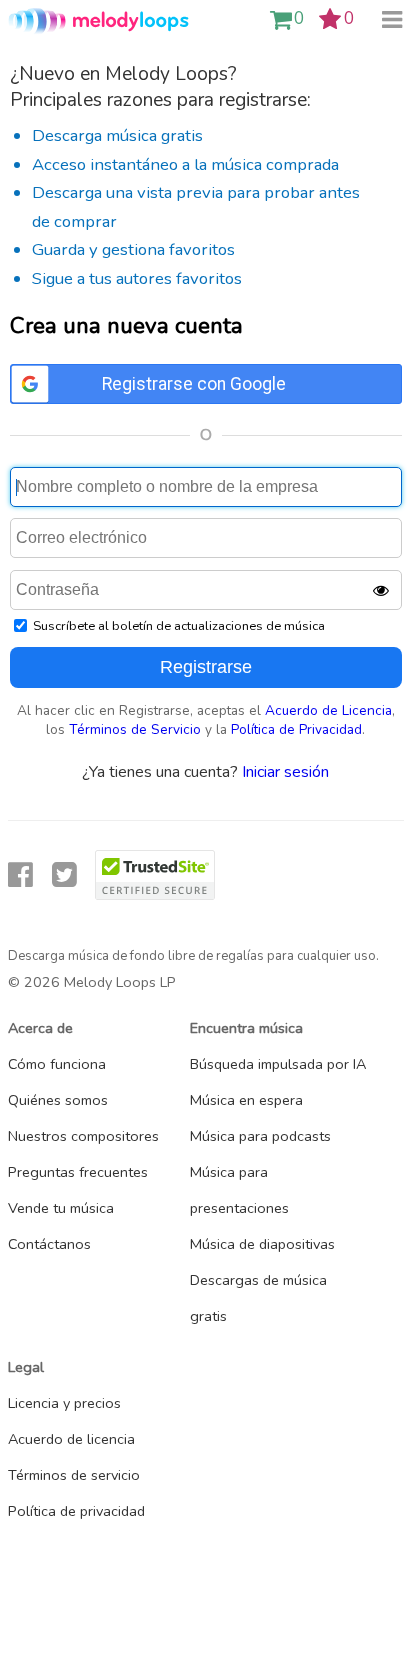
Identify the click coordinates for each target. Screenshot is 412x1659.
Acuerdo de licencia (71, 1439)
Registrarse (206, 667)
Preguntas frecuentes (78, 1172)
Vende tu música (61, 1208)
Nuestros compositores (83, 1136)
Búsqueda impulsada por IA (278, 1064)
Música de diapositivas (262, 1244)
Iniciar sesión (285, 772)
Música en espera (246, 1100)
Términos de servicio (74, 1475)
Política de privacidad (76, 1511)
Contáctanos (49, 1244)
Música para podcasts (260, 1136)
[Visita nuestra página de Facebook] (20, 875)
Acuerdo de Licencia (328, 710)
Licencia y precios (64, 1403)
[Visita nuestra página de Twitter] (64, 875)
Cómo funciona (57, 1064)
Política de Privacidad (296, 729)
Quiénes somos (58, 1100)
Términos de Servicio (135, 729)
